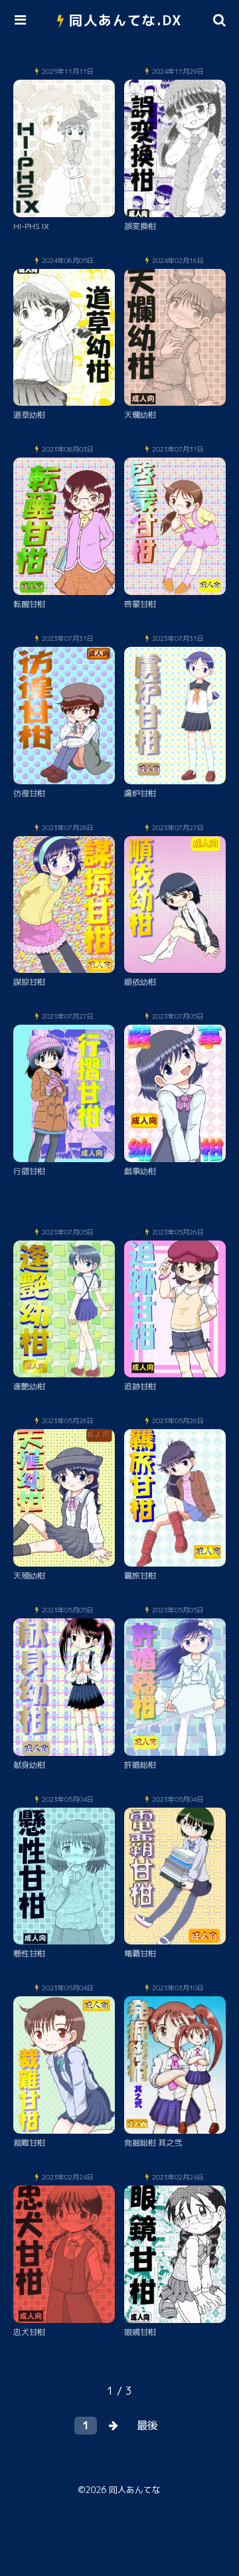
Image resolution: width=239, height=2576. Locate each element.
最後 (147, 2425)
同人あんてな (135, 2490)
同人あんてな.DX (126, 20)
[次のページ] (114, 2426)
